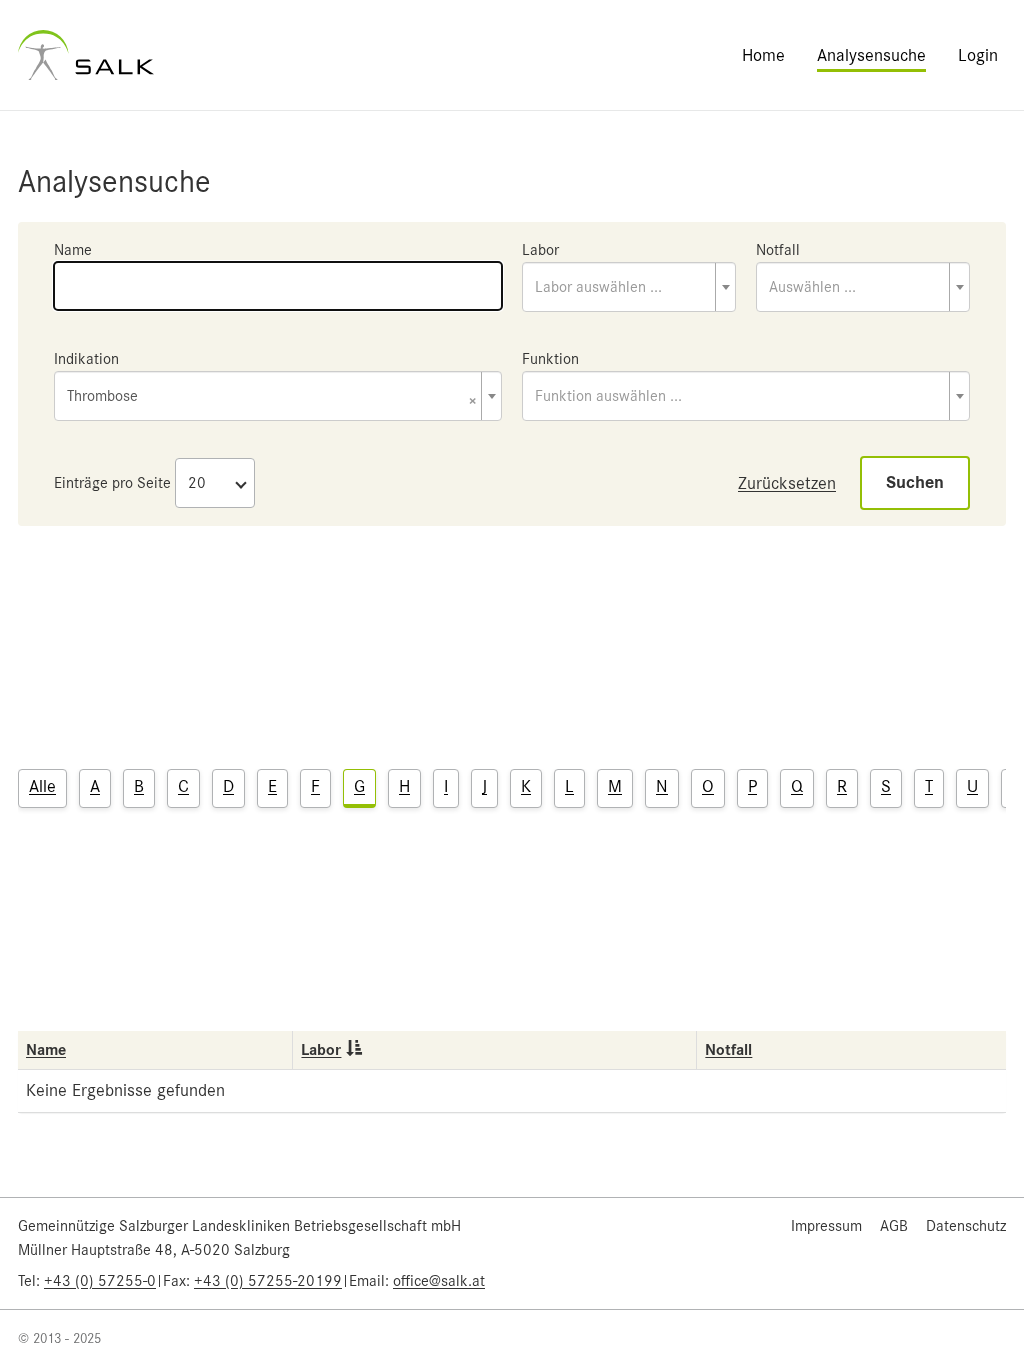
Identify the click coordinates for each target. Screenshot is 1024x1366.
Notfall (778, 250)
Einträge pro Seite (112, 483)
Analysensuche (871, 55)
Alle (42, 786)
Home (763, 55)
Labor (540, 250)
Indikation (86, 359)
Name (73, 250)
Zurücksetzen (787, 483)
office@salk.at (439, 1281)
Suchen (915, 482)
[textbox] (629, 287)
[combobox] (629, 287)
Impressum (826, 1226)
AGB (894, 1226)
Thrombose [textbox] (272, 397)
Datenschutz (966, 1226)
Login (978, 55)
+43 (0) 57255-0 (100, 1281)
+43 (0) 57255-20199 (268, 1281)
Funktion (550, 359)
